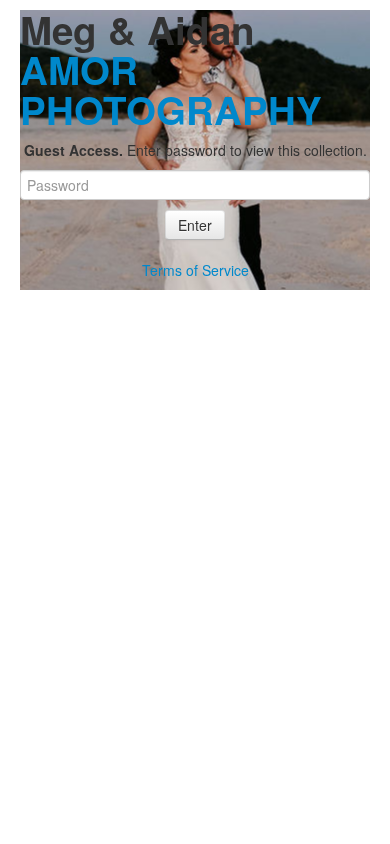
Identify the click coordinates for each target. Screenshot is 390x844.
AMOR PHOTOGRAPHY (171, 89)
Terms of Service (195, 270)
